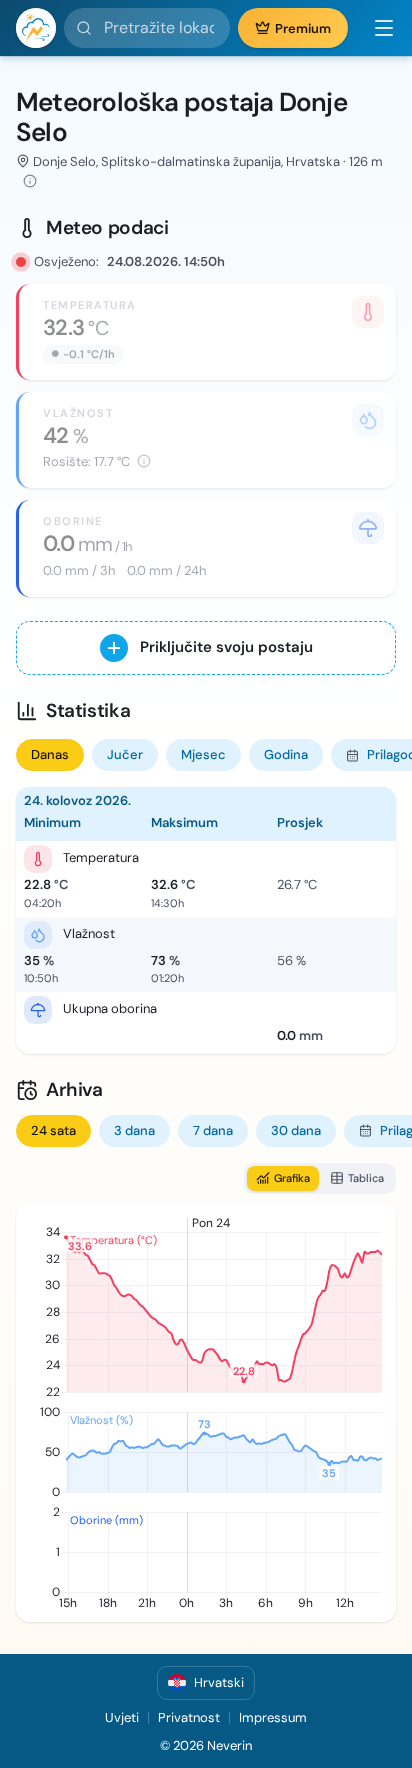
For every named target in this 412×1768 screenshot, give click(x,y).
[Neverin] (36, 28)
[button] (376, 28)
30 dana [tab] (296, 1130)
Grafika (292, 1178)
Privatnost (189, 1717)
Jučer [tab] (125, 754)
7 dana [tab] (213, 1130)
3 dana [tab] (134, 1130)
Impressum (273, 1717)
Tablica (366, 1178)
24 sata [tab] (53, 1130)
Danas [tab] (50, 754)
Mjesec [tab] (203, 754)
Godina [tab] (286, 754)
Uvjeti (122, 1717)
